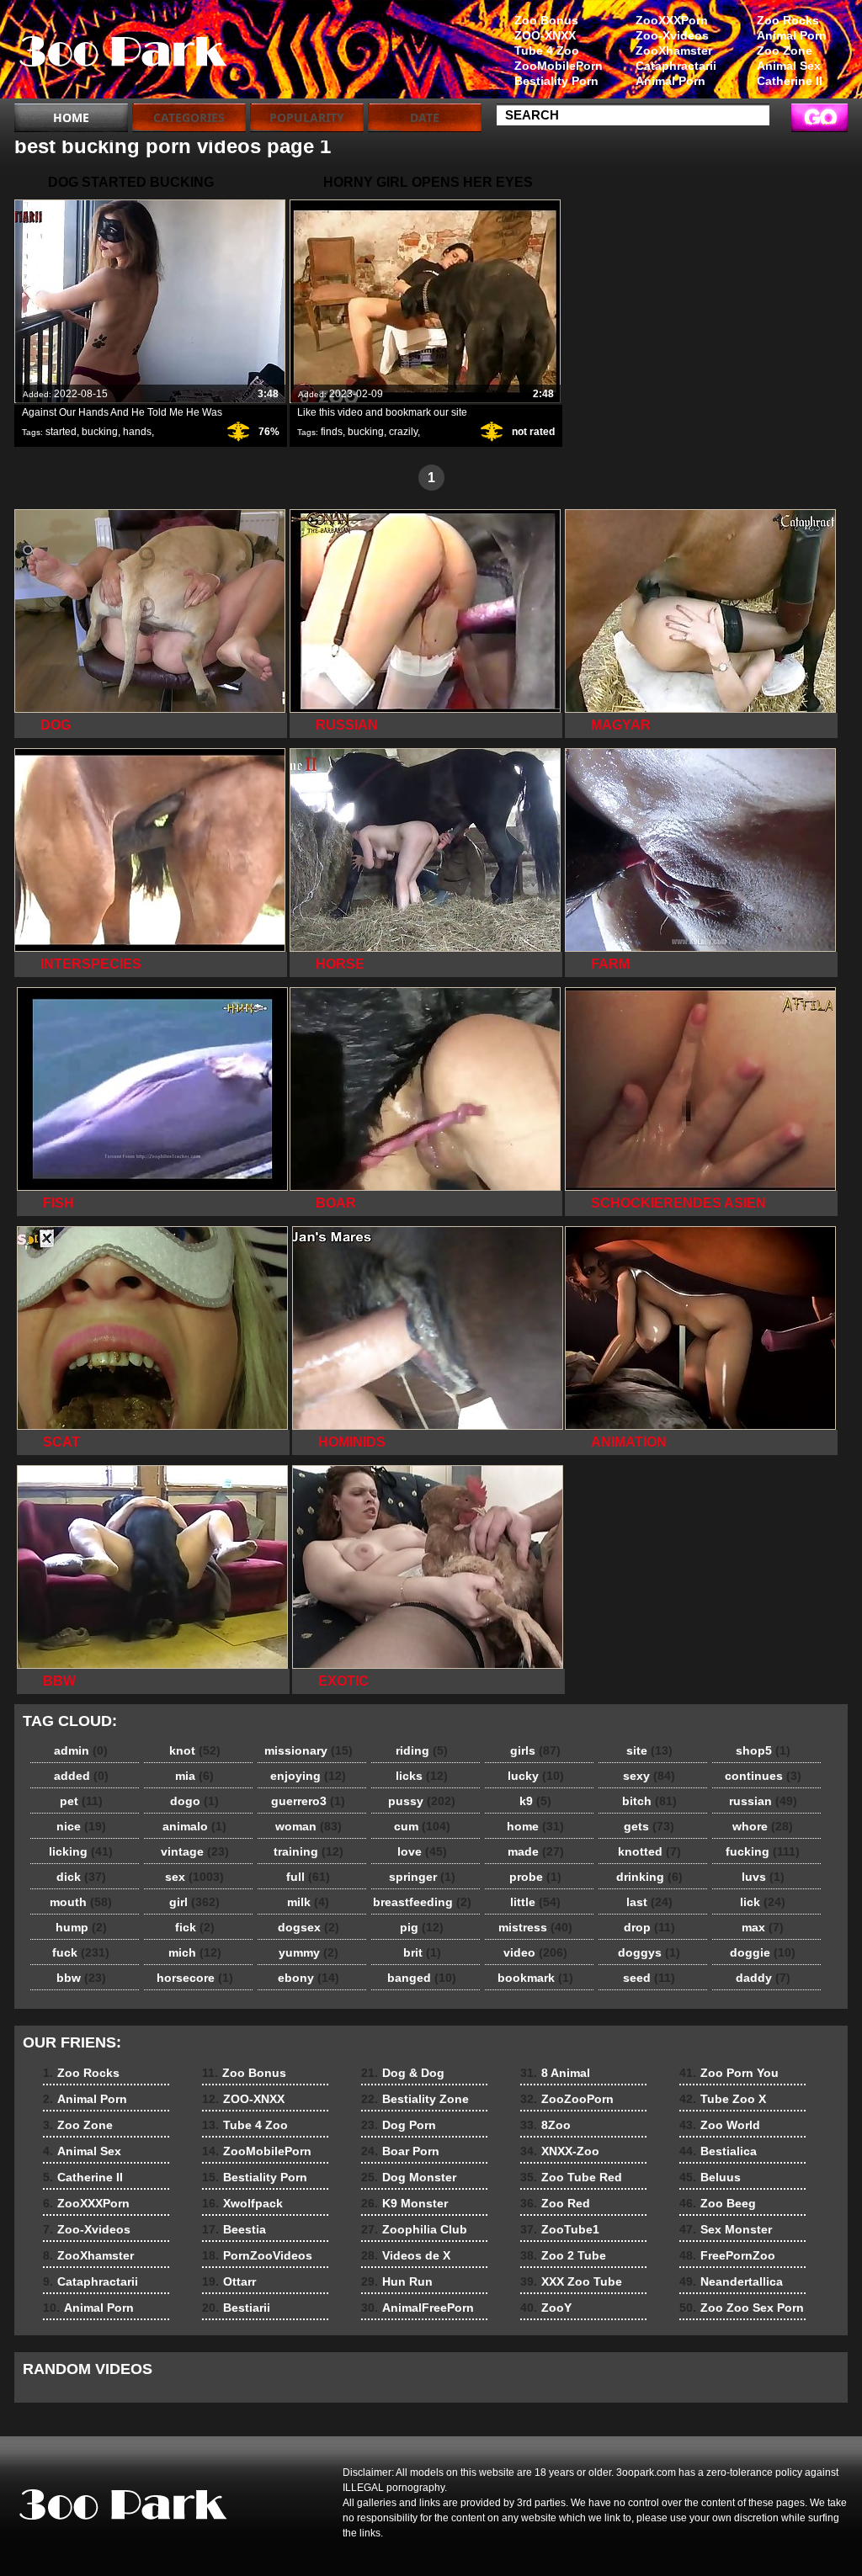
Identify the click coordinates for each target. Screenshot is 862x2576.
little (535, 1902)
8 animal (121, 53)
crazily (403, 432)
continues (763, 1776)
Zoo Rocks (788, 20)
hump (81, 1927)
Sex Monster (726, 2229)
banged (422, 1978)
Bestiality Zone (415, 2099)
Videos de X (406, 2255)
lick (763, 1902)
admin (81, 1750)
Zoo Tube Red (571, 2177)
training (309, 1851)
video (535, 1952)
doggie (763, 1952)
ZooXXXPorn (672, 20)
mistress (535, 1927)
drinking (649, 1877)
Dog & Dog (403, 2073)
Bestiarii (236, 2308)
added (81, 1776)
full (308, 1877)
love (422, 1851)
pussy (422, 1801)
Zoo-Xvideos (672, 35)
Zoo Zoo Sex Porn (742, 2308)
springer (422, 1877)
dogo (194, 1801)
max (763, 1927)
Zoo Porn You (729, 2073)
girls (535, 1750)
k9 (535, 1801)
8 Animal (555, 2073)
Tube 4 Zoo (547, 50)
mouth (81, 1902)
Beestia (234, 2229)
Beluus (710, 2177)
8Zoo (545, 2125)
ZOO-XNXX (545, 35)
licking (81, 1851)
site (649, 1750)
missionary (309, 1750)
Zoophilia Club (414, 2229)
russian (763, 1801)
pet (81, 1801)
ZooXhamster (674, 50)
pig (422, 1927)
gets (649, 1826)
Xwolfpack (242, 2203)
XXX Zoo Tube (571, 2281)
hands (137, 432)
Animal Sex (789, 66)
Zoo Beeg (718, 2203)
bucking (100, 432)
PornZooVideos (257, 2255)
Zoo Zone (785, 50)
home (535, 1826)
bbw (81, 1978)
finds (332, 432)
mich (195, 1952)
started (61, 432)
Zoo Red (555, 2203)
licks (422, 1776)
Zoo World (720, 2125)
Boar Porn (400, 2151)
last (649, 1902)
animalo (194, 1826)
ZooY (546, 2308)
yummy (309, 1952)
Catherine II (790, 81)
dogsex (309, 1927)
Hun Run (397, 2281)
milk (308, 1902)
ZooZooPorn (567, 2099)
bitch (649, 1801)
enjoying (308, 1776)
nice (81, 1826)
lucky (536, 1776)
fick (195, 1927)
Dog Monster (409, 2177)
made (536, 1851)
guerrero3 (308, 1801)
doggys (649, 1952)
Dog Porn (399, 2125)
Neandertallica (731, 2281)
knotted (649, 1851)
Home (71, 117)
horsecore (195, 1978)
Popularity (307, 117)
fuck (81, 1952)
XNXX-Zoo (560, 2151)
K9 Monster (404, 2203)
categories (189, 117)
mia (194, 1776)
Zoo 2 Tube (563, 2255)
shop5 (763, 1750)
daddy (763, 1978)
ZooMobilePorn (559, 66)
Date (425, 117)
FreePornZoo (727, 2255)
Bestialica (718, 2151)
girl (194, 1902)
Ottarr (229, 2281)
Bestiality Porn (556, 81)
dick (81, 1877)
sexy (649, 1776)
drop (649, 1927)
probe (535, 1877)
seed (649, 1978)
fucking (763, 1851)
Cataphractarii (676, 66)
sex (194, 1877)
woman (309, 1826)
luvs (763, 1877)
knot (195, 1750)
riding (422, 1750)
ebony (309, 1978)
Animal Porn (792, 35)
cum (422, 1826)
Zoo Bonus (546, 20)
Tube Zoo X (723, 2099)
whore (763, 1826)
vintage (195, 1851)
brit (422, 1952)
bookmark (535, 1978)
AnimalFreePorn (418, 2308)
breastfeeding (422, 1902)
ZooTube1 (560, 2229)
